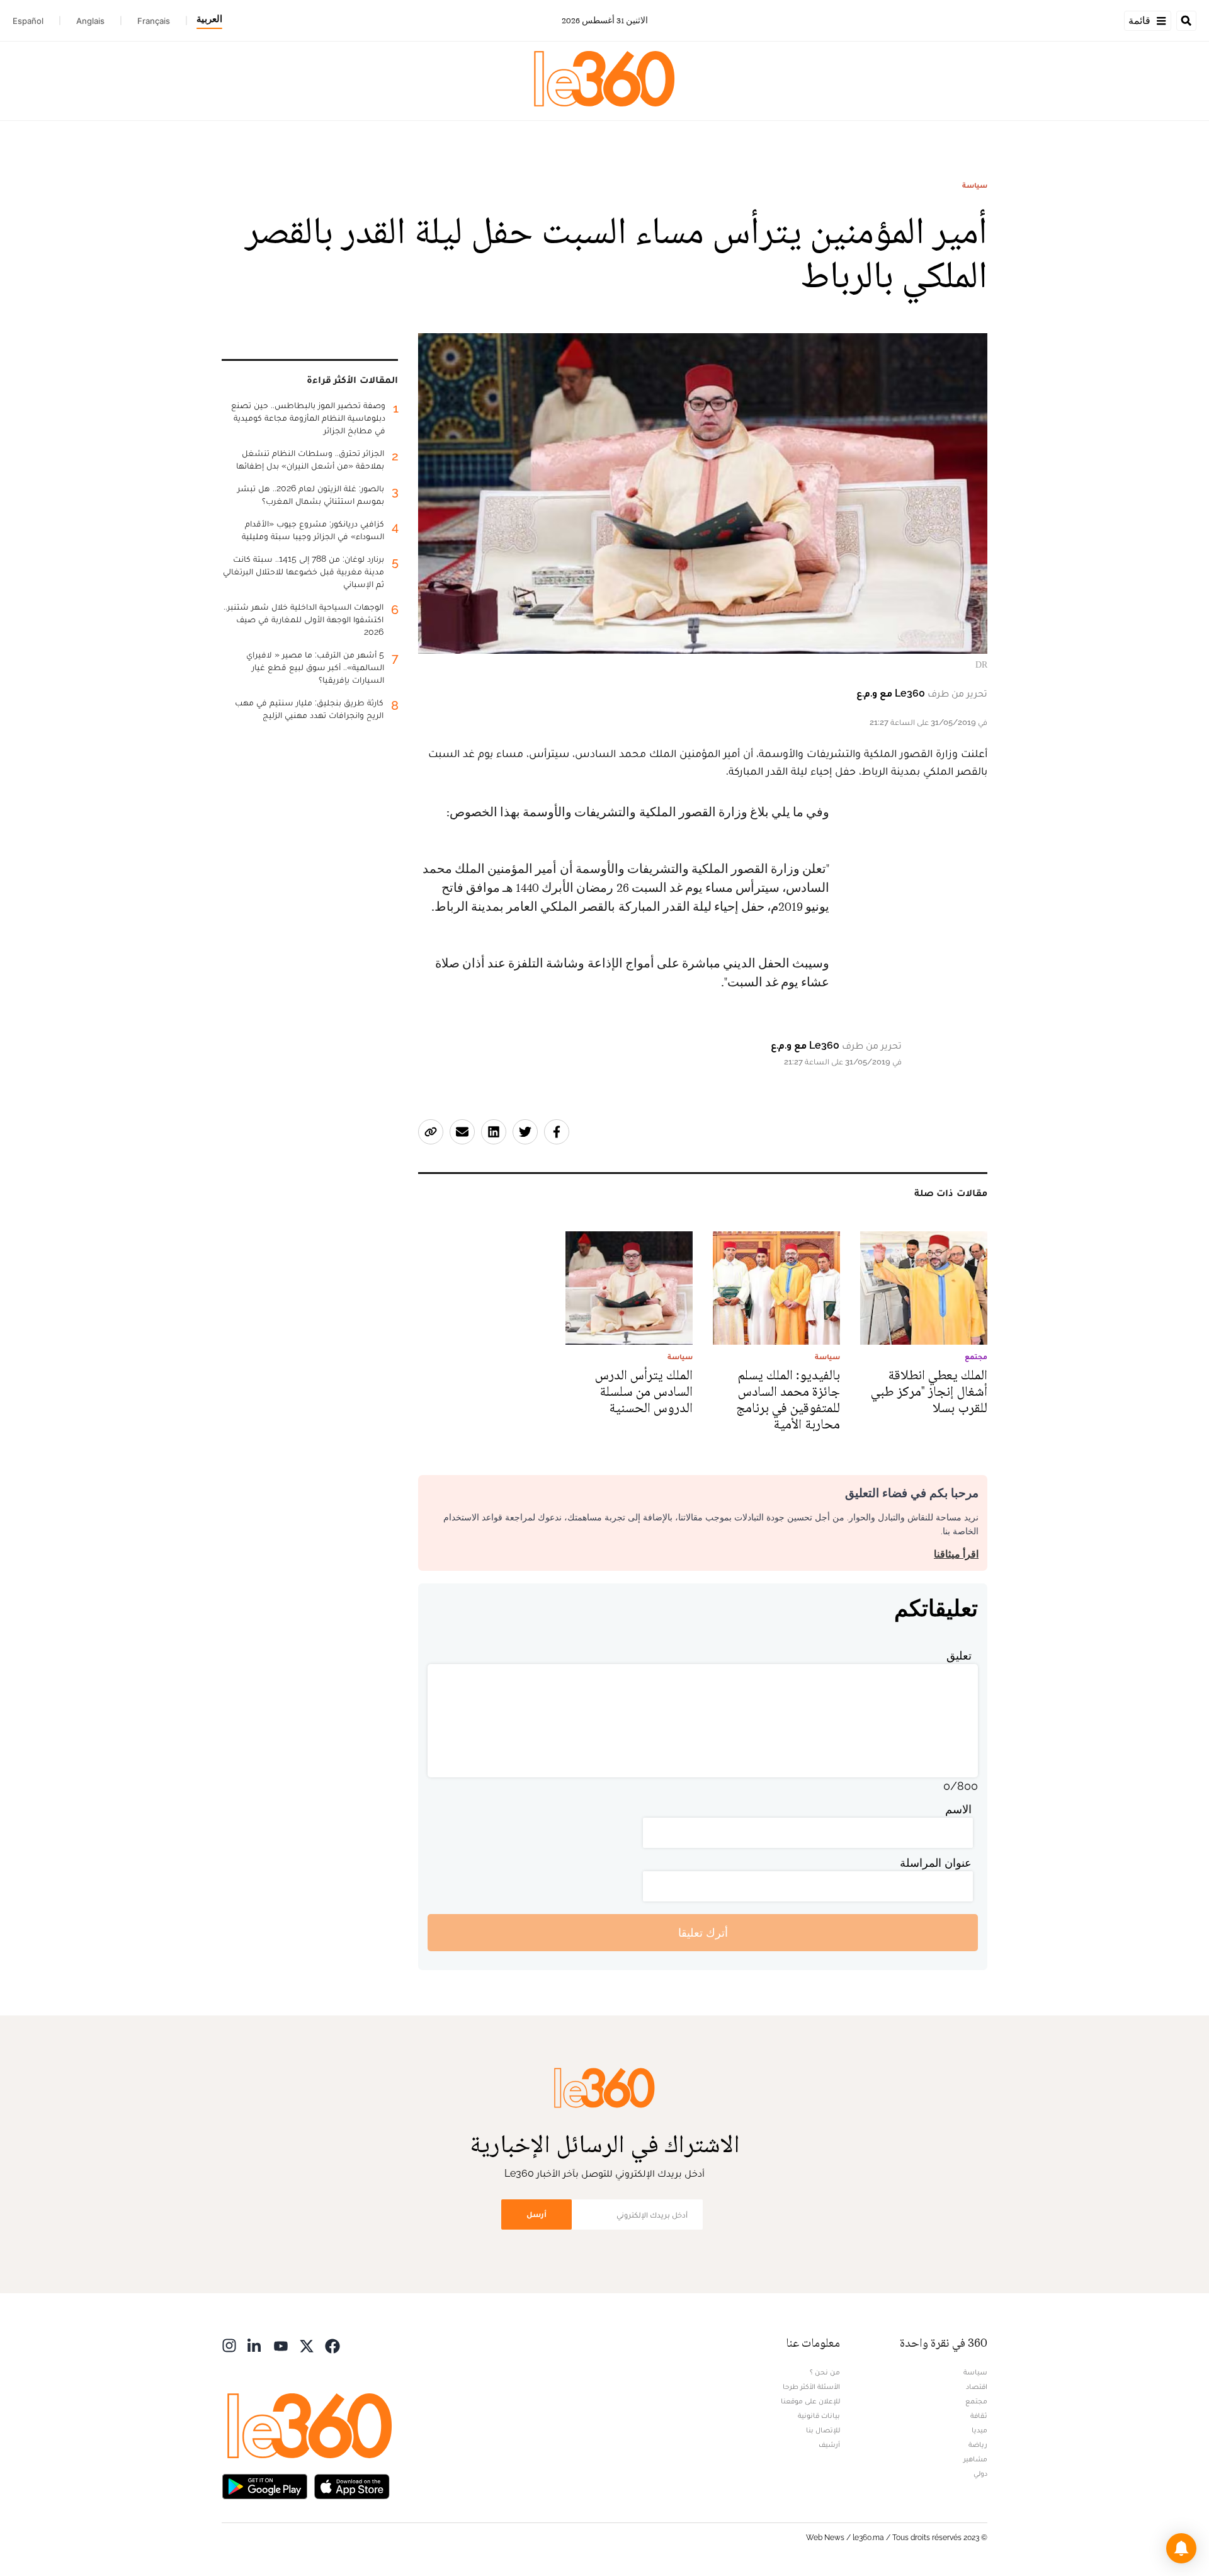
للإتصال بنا (823, 2430)
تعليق (959, 1656)
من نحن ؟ (825, 2372)
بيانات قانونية (819, 2415)
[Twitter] (307, 2345)
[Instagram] (229, 2345)
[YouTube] (281, 2345)
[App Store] (352, 2485)
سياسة (975, 185)
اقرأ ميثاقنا (956, 1554)
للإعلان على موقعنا (810, 2401)
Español (28, 21)
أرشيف (829, 2444)
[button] (1181, 2548)
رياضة (978, 2444)
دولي (980, 2473)
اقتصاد (977, 2386)
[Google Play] (264, 2485)
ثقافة (979, 2415)
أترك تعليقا (703, 1933)
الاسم (958, 1809)
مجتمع (976, 2401)
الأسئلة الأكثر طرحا (811, 2386)
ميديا (979, 2430)
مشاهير (975, 2459)
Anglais (90, 21)
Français (154, 21)
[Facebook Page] (332, 2345)
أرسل (536, 2214)
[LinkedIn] (255, 2345)
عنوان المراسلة (936, 1863)
